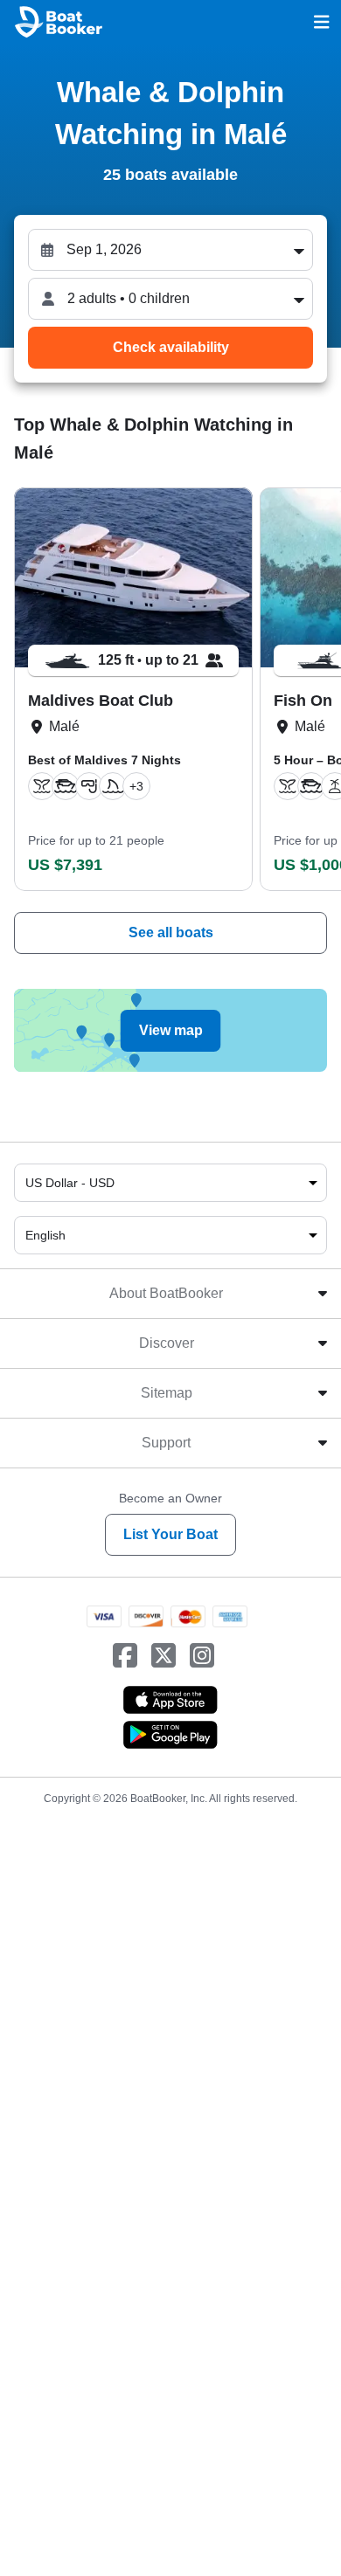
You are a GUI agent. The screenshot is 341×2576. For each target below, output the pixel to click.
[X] (164, 1656)
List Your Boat (170, 1534)
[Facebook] (125, 1656)
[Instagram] (202, 1656)
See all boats (171, 932)
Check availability (171, 347)
